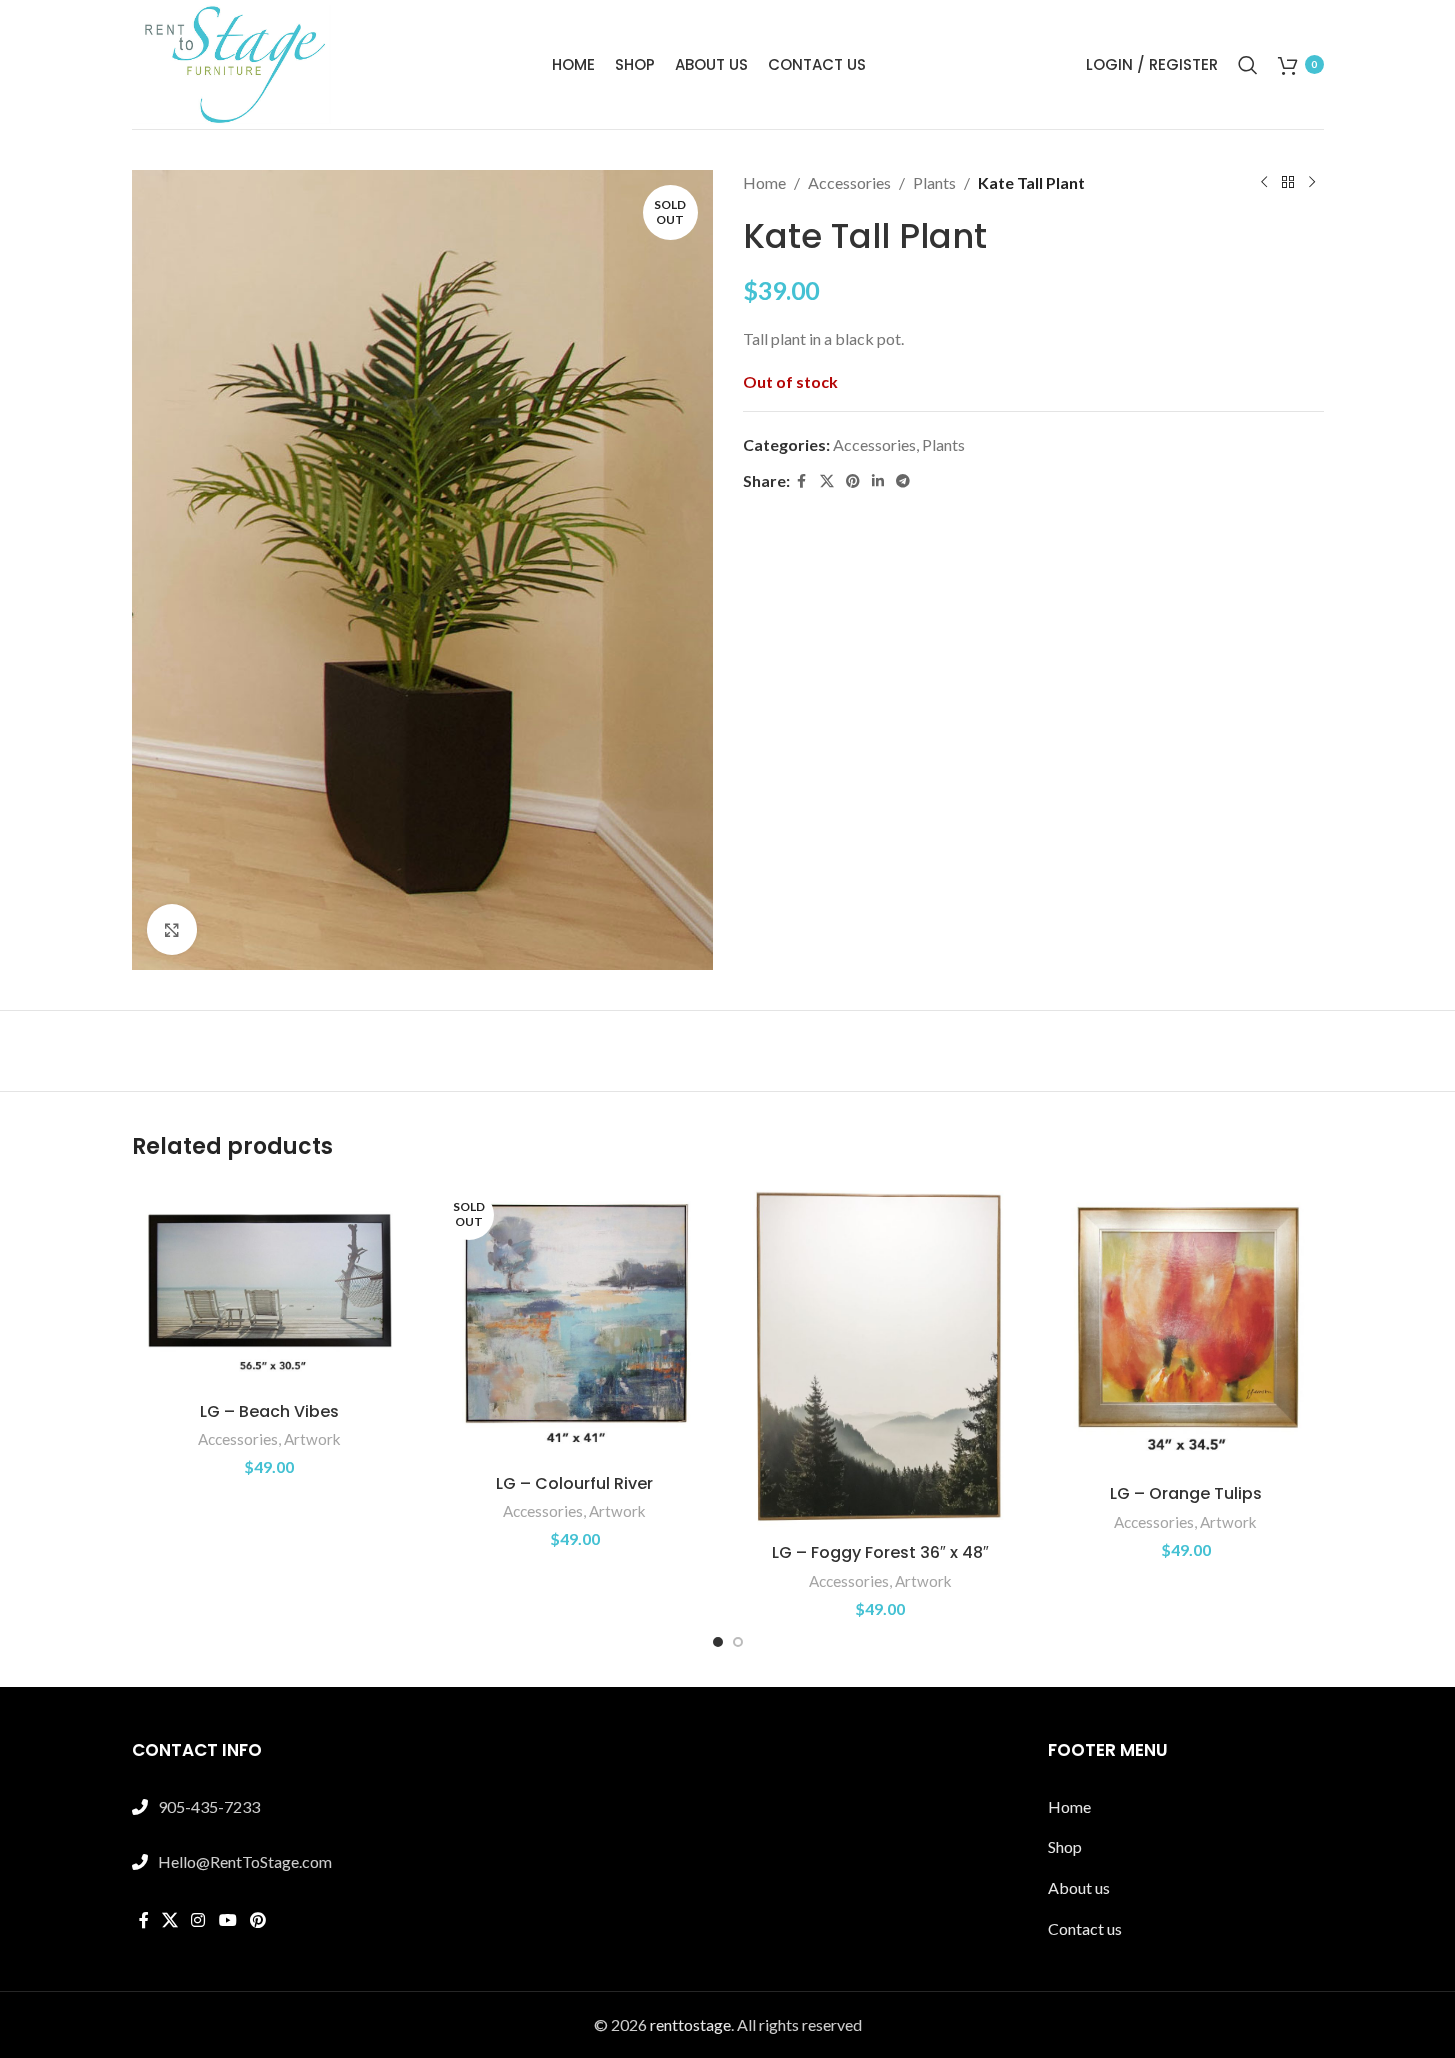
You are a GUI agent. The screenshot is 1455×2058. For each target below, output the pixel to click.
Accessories (849, 182)
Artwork (312, 1439)
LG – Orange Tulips (1186, 1493)
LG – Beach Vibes (269, 1411)
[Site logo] (232, 62)
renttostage (690, 2024)
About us (1079, 1887)
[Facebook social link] (802, 481)
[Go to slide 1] (718, 1642)
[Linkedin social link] (878, 481)
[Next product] (1312, 183)
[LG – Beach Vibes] (270, 1288)
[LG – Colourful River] (575, 1324)
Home (764, 182)
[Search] (1248, 65)
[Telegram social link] (903, 481)
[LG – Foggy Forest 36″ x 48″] (881, 1358)
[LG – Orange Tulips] (1186, 1329)
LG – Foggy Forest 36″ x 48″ (880, 1552)
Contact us (1085, 1928)
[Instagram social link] (198, 1920)
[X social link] (827, 481)
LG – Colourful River (574, 1483)
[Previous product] (1264, 183)
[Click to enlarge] (172, 929)
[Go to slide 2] (738, 1642)
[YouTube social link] (227, 1920)
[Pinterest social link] (853, 481)
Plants (934, 182)
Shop (1065, 1846)
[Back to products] (1288, 183)
